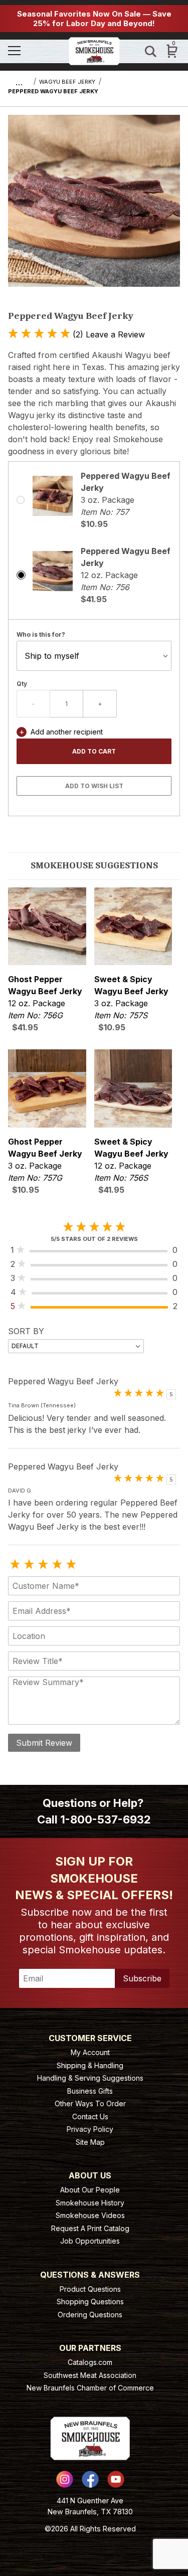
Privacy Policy (90, 2129)
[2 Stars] (29, 1565)
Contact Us (90, 2117)
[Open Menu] (34, 51)
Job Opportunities (90, 2241)
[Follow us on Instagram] (65, 2479)
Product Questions (90, 2289)
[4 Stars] (57, 1565)
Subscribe (142, 1978)
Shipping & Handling (90, 2065)
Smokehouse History (90, 2203)
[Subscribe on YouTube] (116, 2479)
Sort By (26, 1331)
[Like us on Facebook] (90, 2479)
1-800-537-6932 (106, 1819)
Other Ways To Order (90, 2103)
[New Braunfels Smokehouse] (94, 50)
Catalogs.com (90, 2362)
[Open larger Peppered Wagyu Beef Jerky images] (94, 208)
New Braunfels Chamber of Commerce (90, 2388)
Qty (22, 684)
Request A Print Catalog (90, 2228)
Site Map (90, 2142)
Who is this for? (41, 634)
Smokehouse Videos (90, 2215)
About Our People (90, 2190)
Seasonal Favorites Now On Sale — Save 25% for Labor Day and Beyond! (94, 19)
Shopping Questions (90, 2302)
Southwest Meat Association (90, 2375)
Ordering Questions (90, 2315)
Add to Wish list (94, 786)
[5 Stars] (71, 1565)
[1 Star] (15, 1565)
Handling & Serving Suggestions (90, 2078)
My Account (90, 2052)
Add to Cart (94, 751)
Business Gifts (90, 2091)
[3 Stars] (43, 1565)
